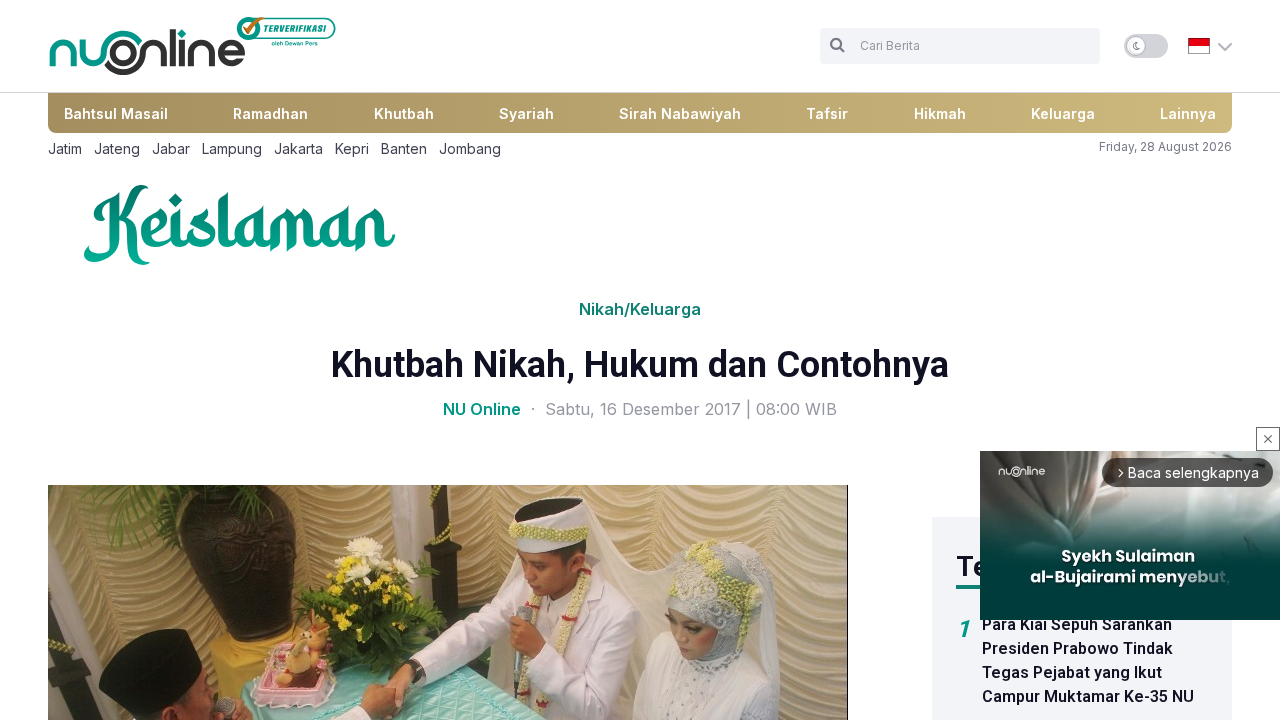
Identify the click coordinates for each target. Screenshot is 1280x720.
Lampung (232, 148)
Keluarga (1063, 113)
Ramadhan (270, 113)
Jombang (470, 148)
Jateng (117, 148)
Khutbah (404, 113)
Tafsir (827, 113)
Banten (404, 148)
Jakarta (298, 148)
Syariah (526, 113)
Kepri (352, 148)
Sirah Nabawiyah (680, 113)
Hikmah (940, 113)
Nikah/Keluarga (640, 309)
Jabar (171, 148)
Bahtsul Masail (116, 113)
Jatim (65, 148)
